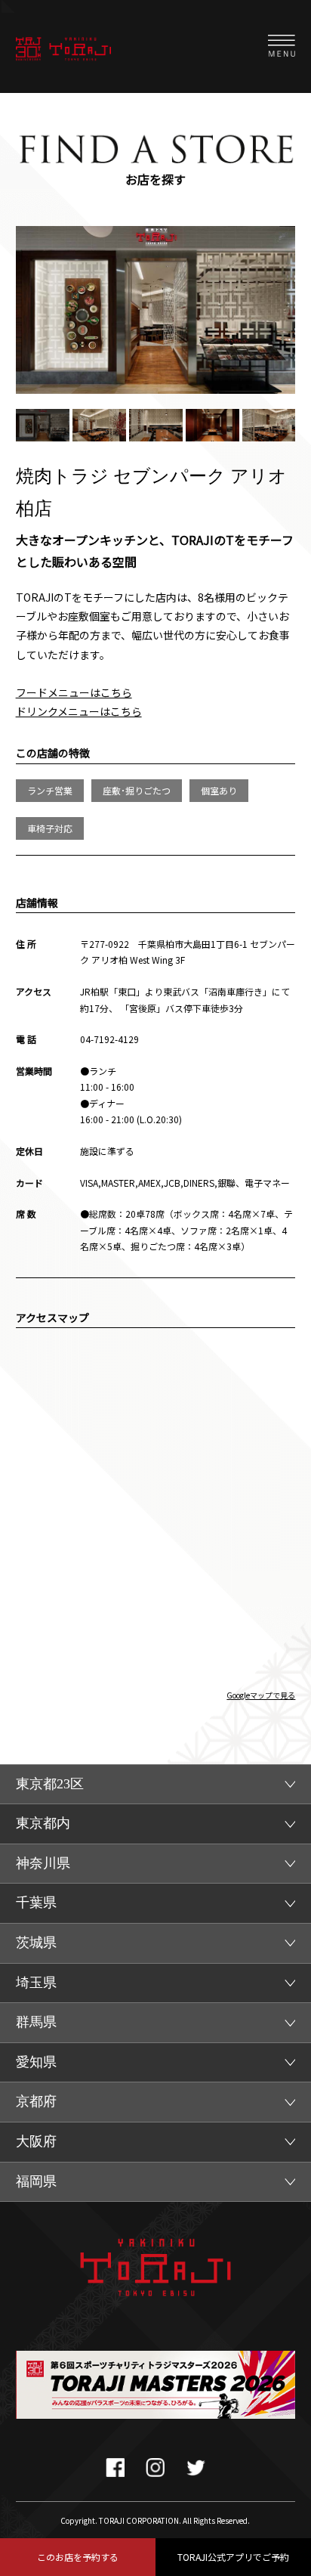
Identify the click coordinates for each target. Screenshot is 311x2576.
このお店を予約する (78, 2557)
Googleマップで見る (261, 1695)
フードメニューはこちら (74, 692)
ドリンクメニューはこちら (79, 711)
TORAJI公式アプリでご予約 (233, 2557)
